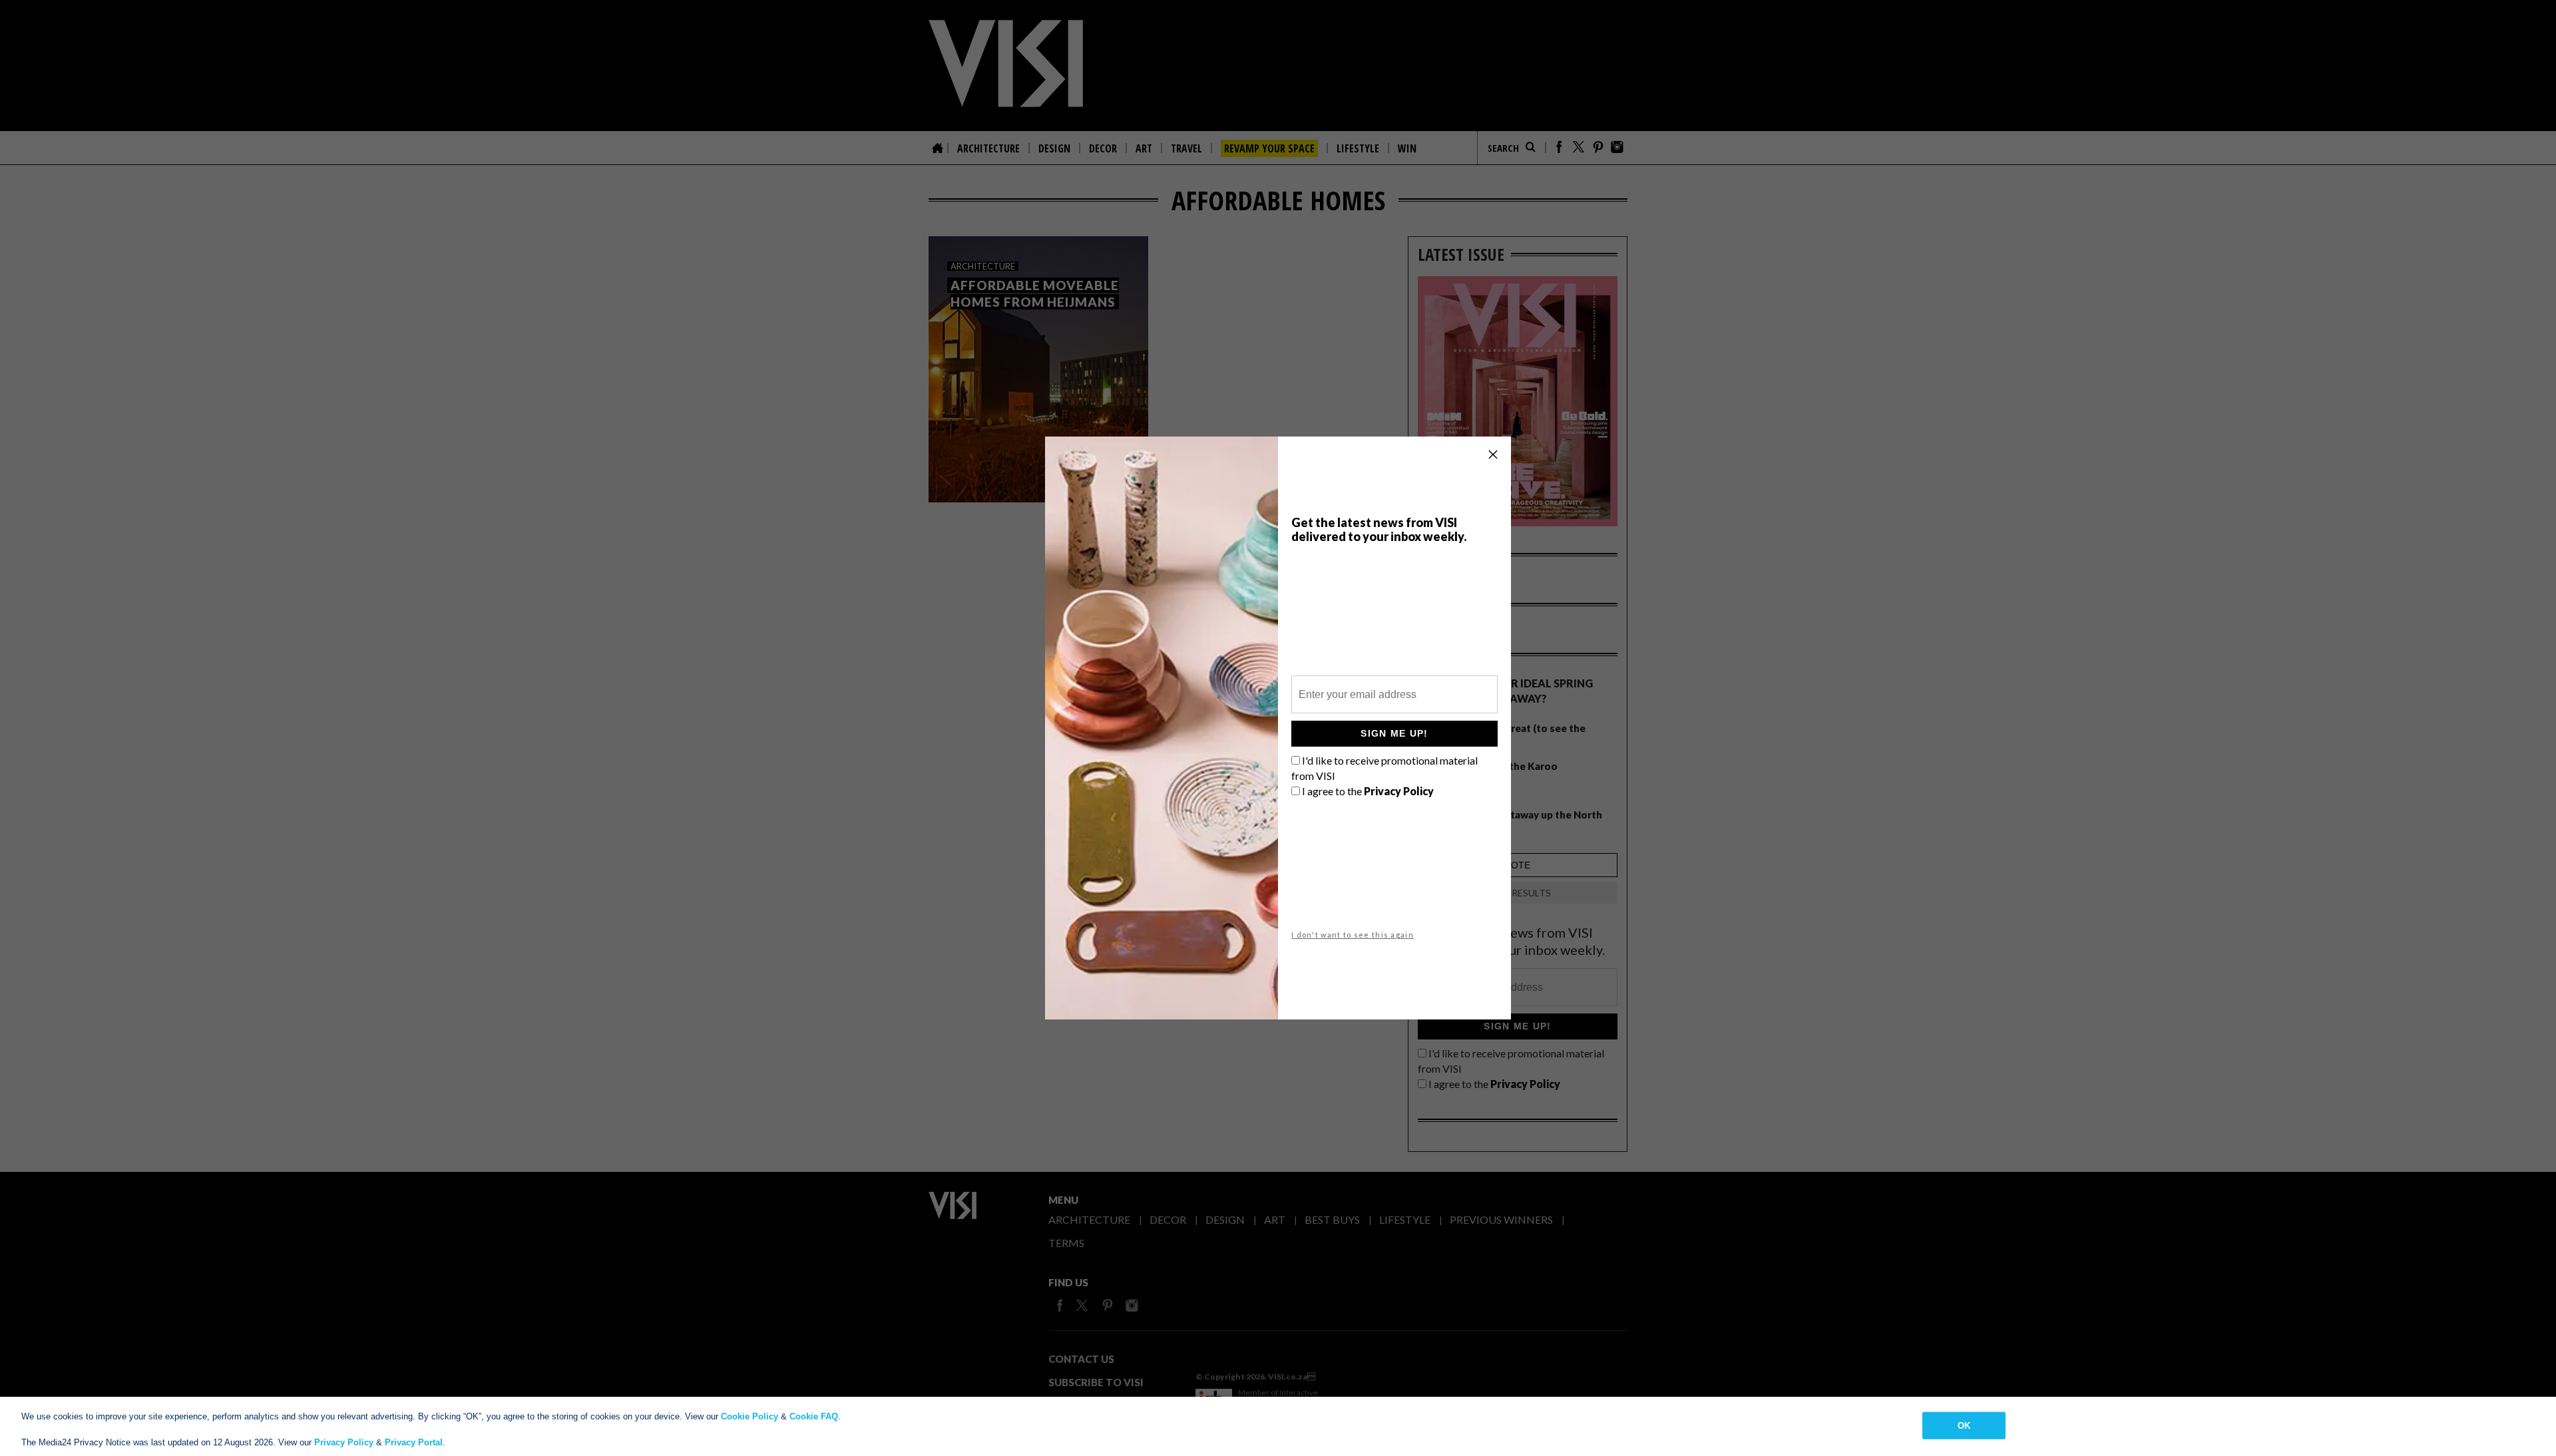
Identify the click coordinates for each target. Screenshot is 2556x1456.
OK (1964, 1425)
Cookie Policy (749, 1416)
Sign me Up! (1394, 733)
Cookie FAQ (814, 1416)
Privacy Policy (344, 1442)
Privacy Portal (414, 1442)
